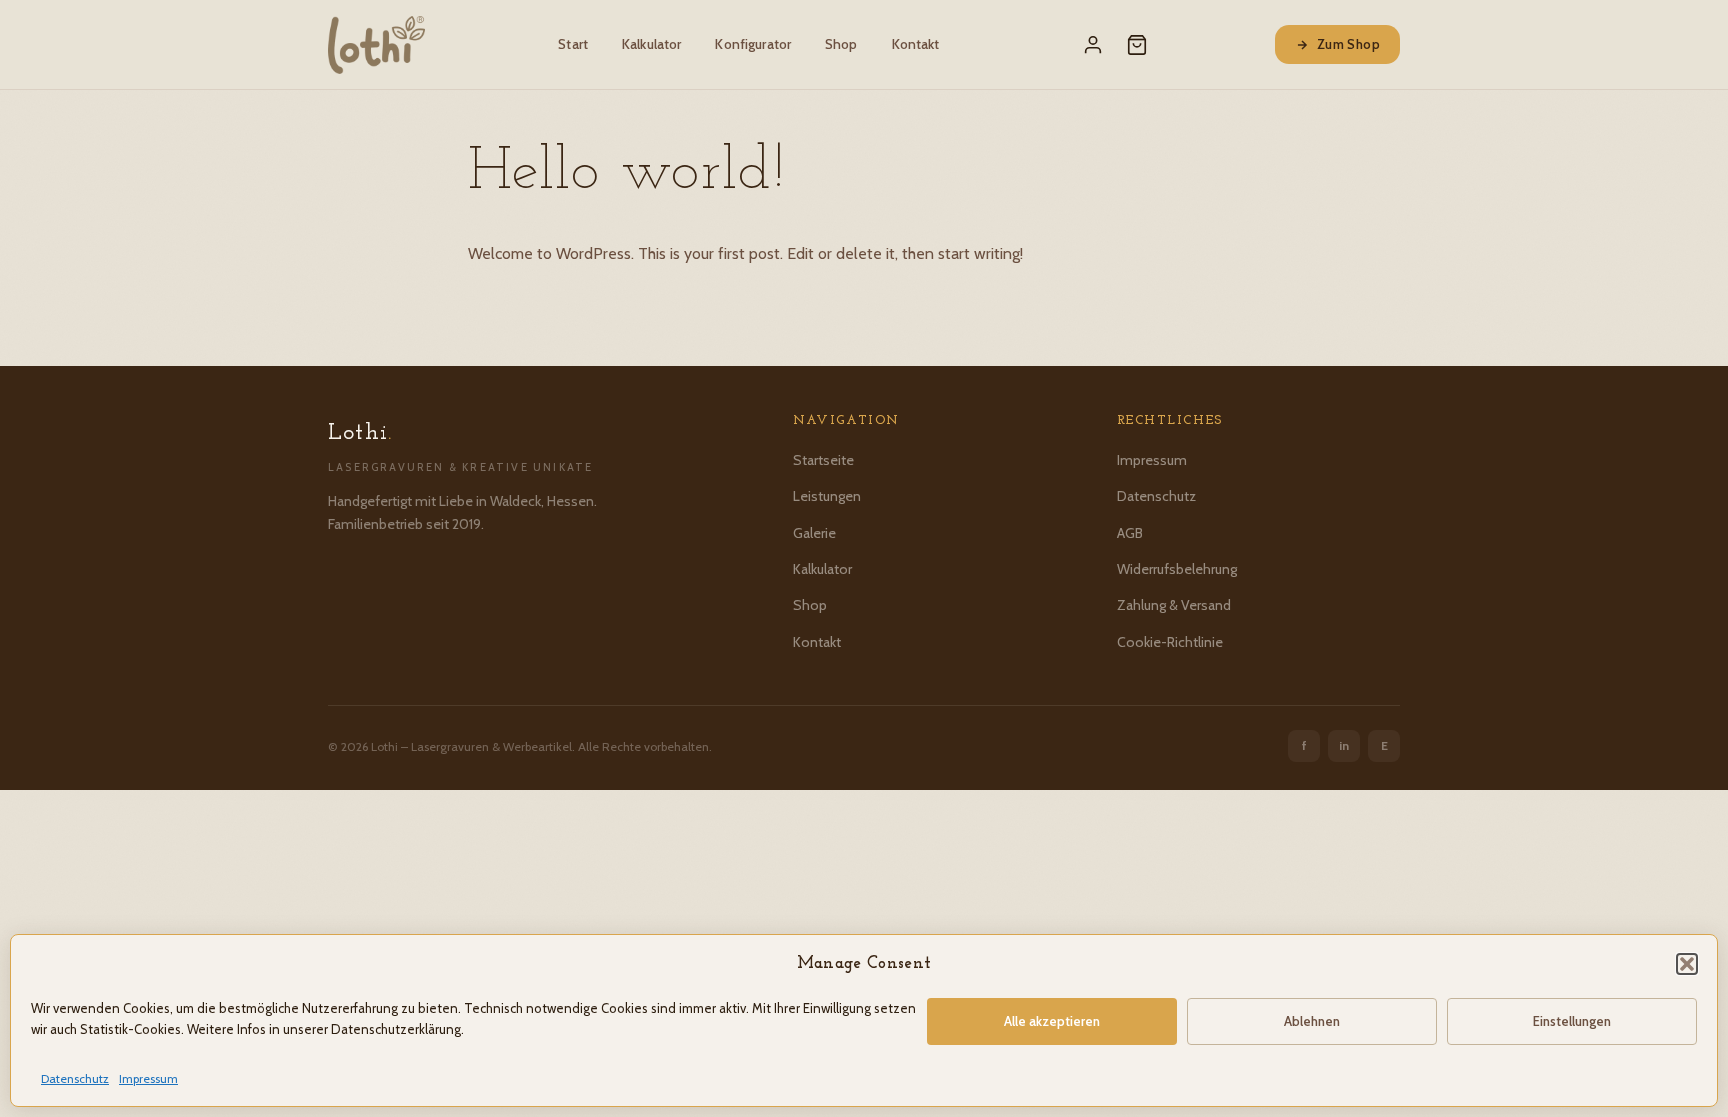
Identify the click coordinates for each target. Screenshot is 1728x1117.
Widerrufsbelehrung (1177, 569)
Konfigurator (753, 44)
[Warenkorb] (1137, 45)
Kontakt (916, 44)
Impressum (148, 1078)
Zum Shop (1348, 44)
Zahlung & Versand (1174, 605)
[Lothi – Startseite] (376, 45)
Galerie (814, 533)
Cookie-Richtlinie (1170, 642)
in (1344, 745)
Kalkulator (651, 44)
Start (573, 44)
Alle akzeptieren (1052, 1021)
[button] (1687, 964)
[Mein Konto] (1093, 45)
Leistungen (827, 496)
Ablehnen (1312, 1021)
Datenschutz (75, 1078)
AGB (1130, 533)
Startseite (823, 460)
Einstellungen (1572, 1021)
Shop (841, 44)
